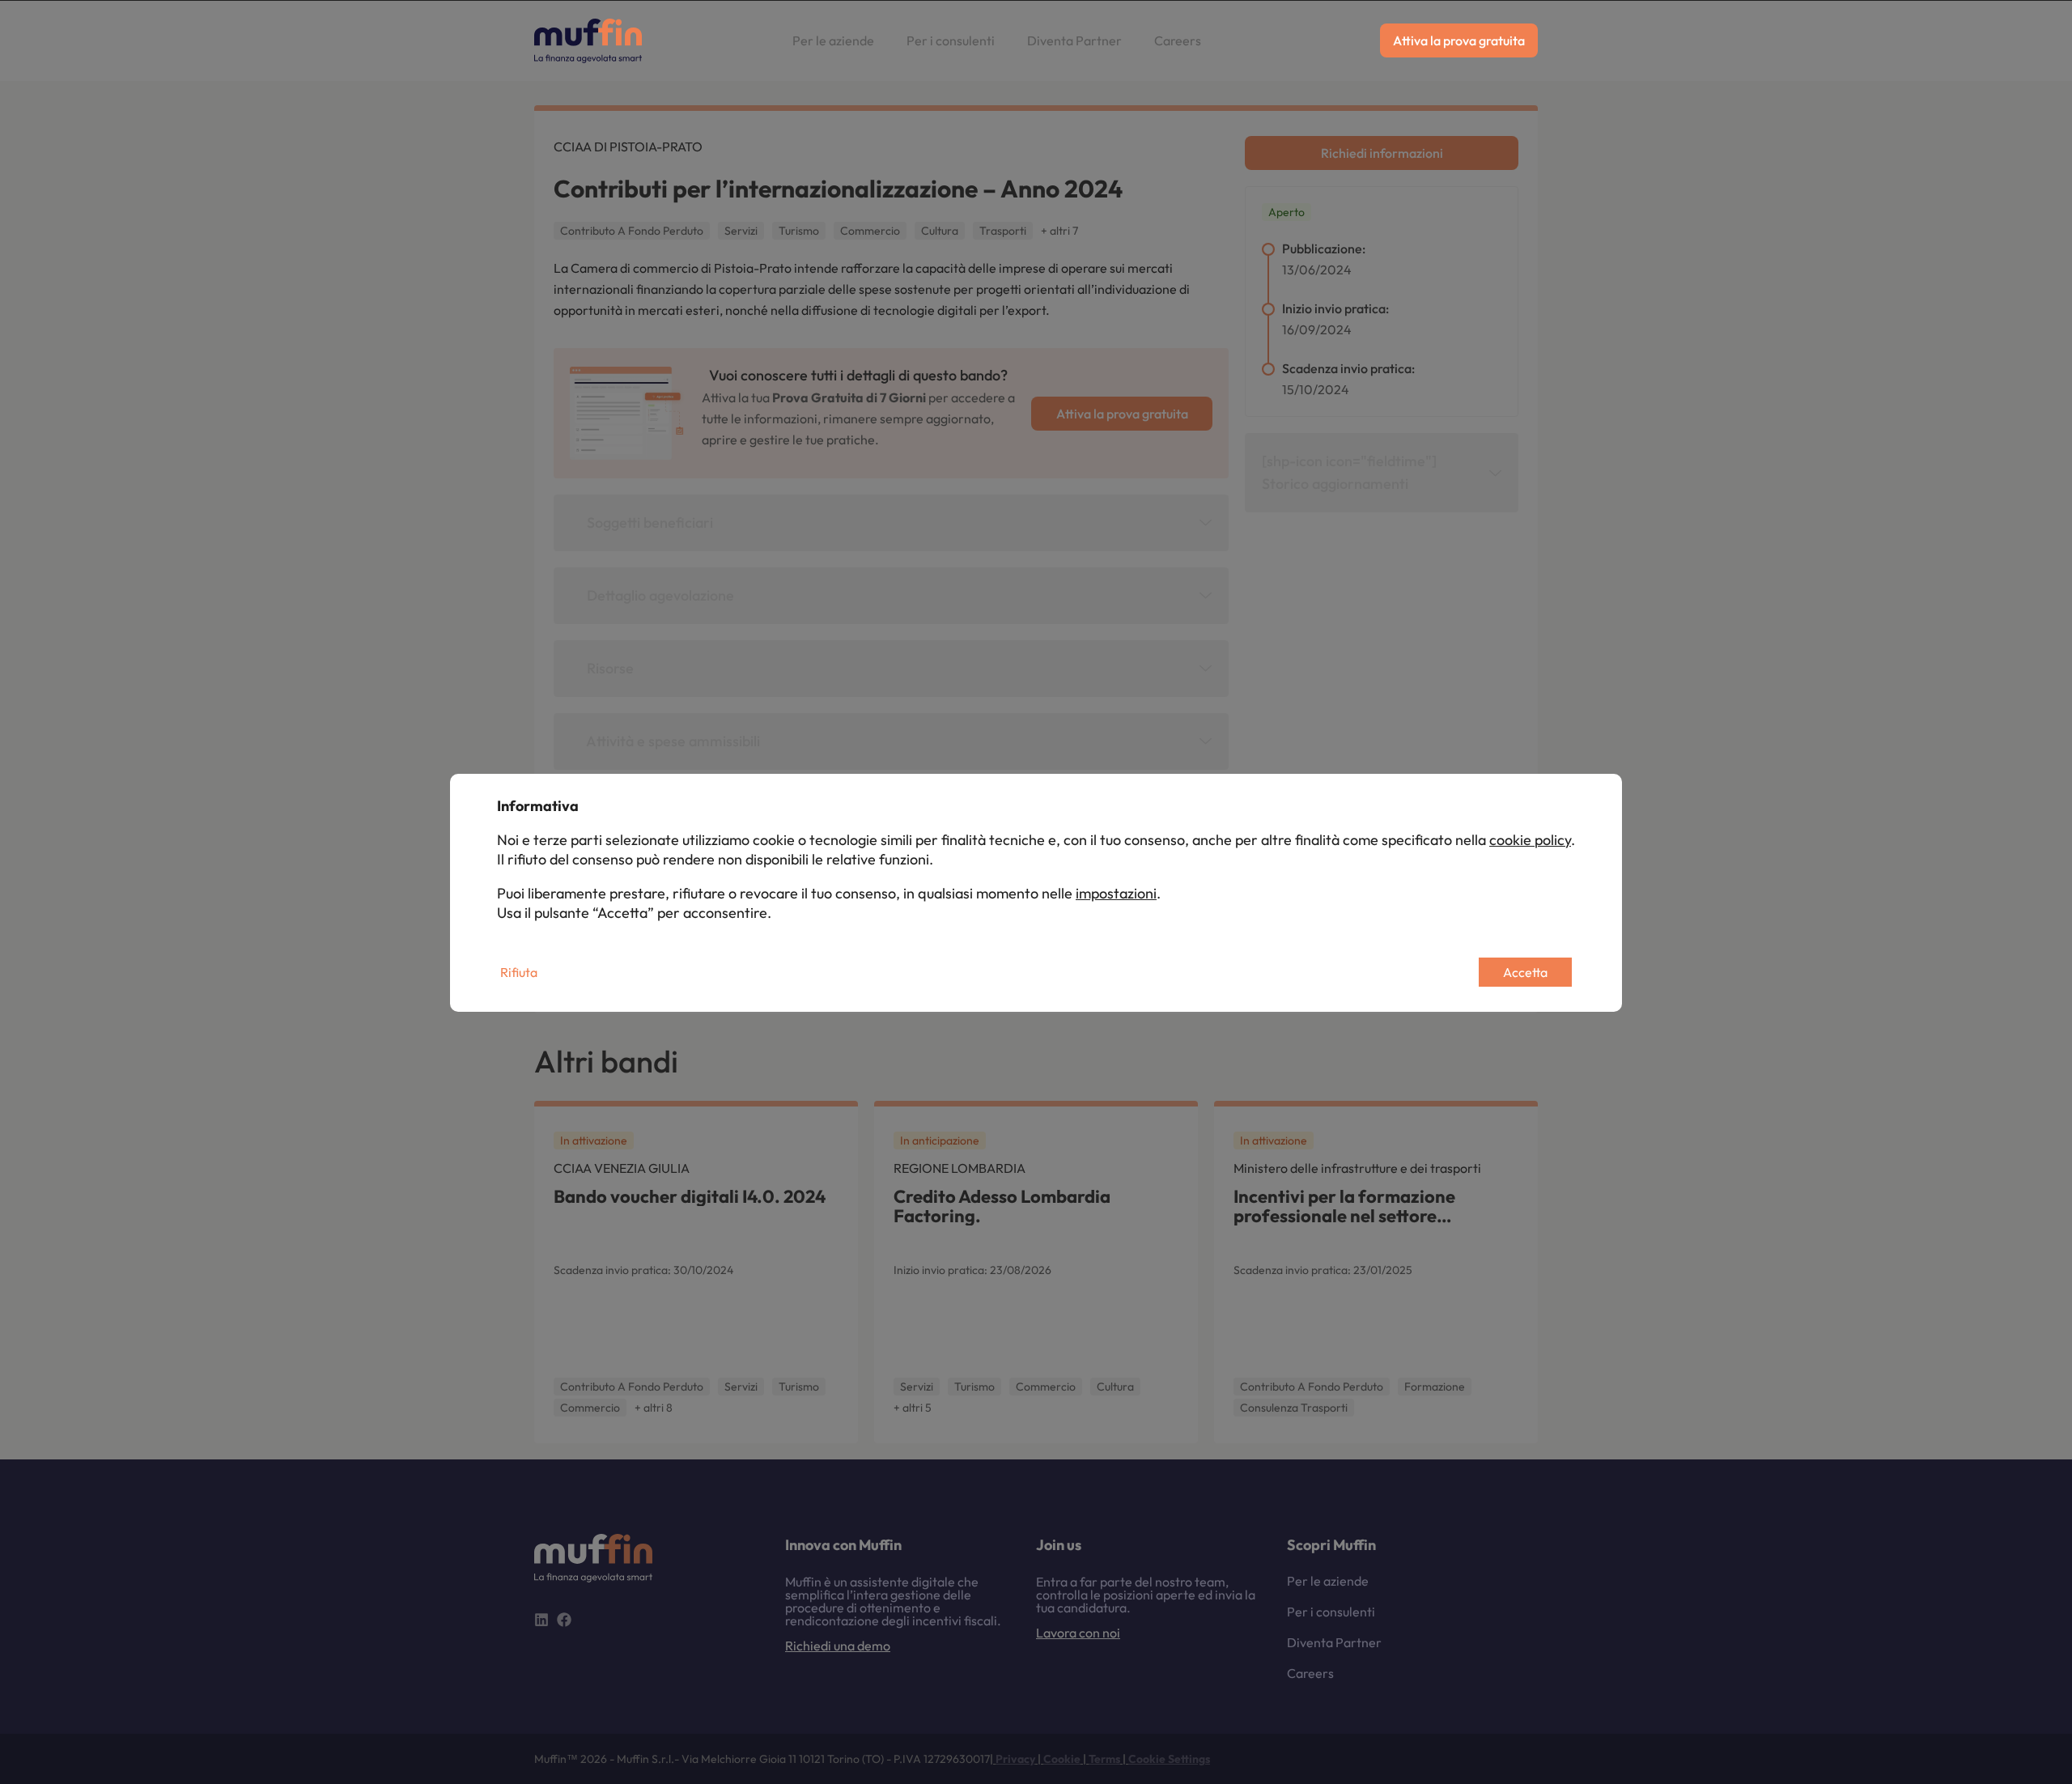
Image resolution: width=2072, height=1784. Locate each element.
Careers (1178, 40)
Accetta (1525, 972)
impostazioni (1116, 893)
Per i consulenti (951, 40)
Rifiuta (519, 972)
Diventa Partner (1074, 40)
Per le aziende (833, 40)
